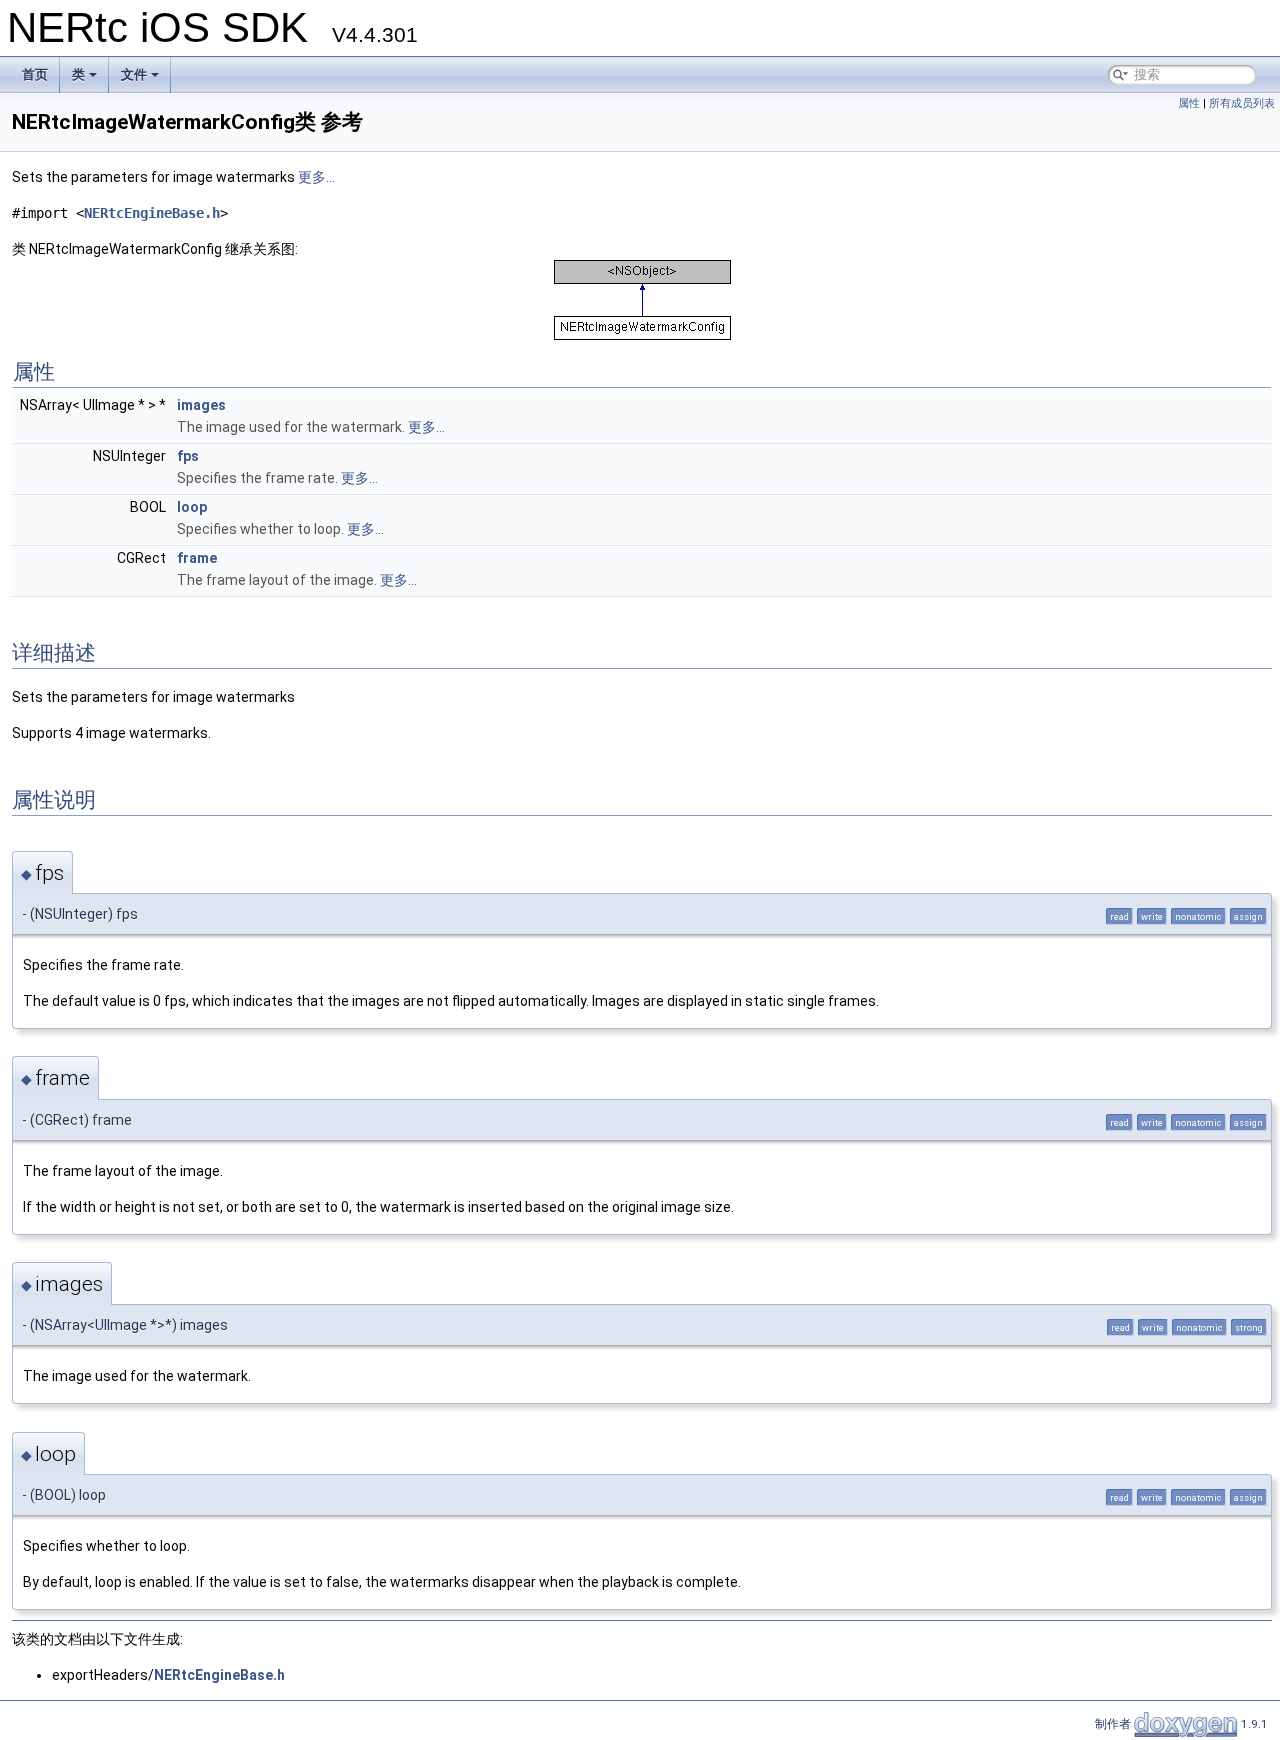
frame (197, 558)
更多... (316, 177)
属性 (1189, 103)
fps (188, 456)
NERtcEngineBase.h (152, 213)
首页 (35, 74)
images (201, 405)
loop (192, 507)
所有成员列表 (1242, 103)
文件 (134, 74)
